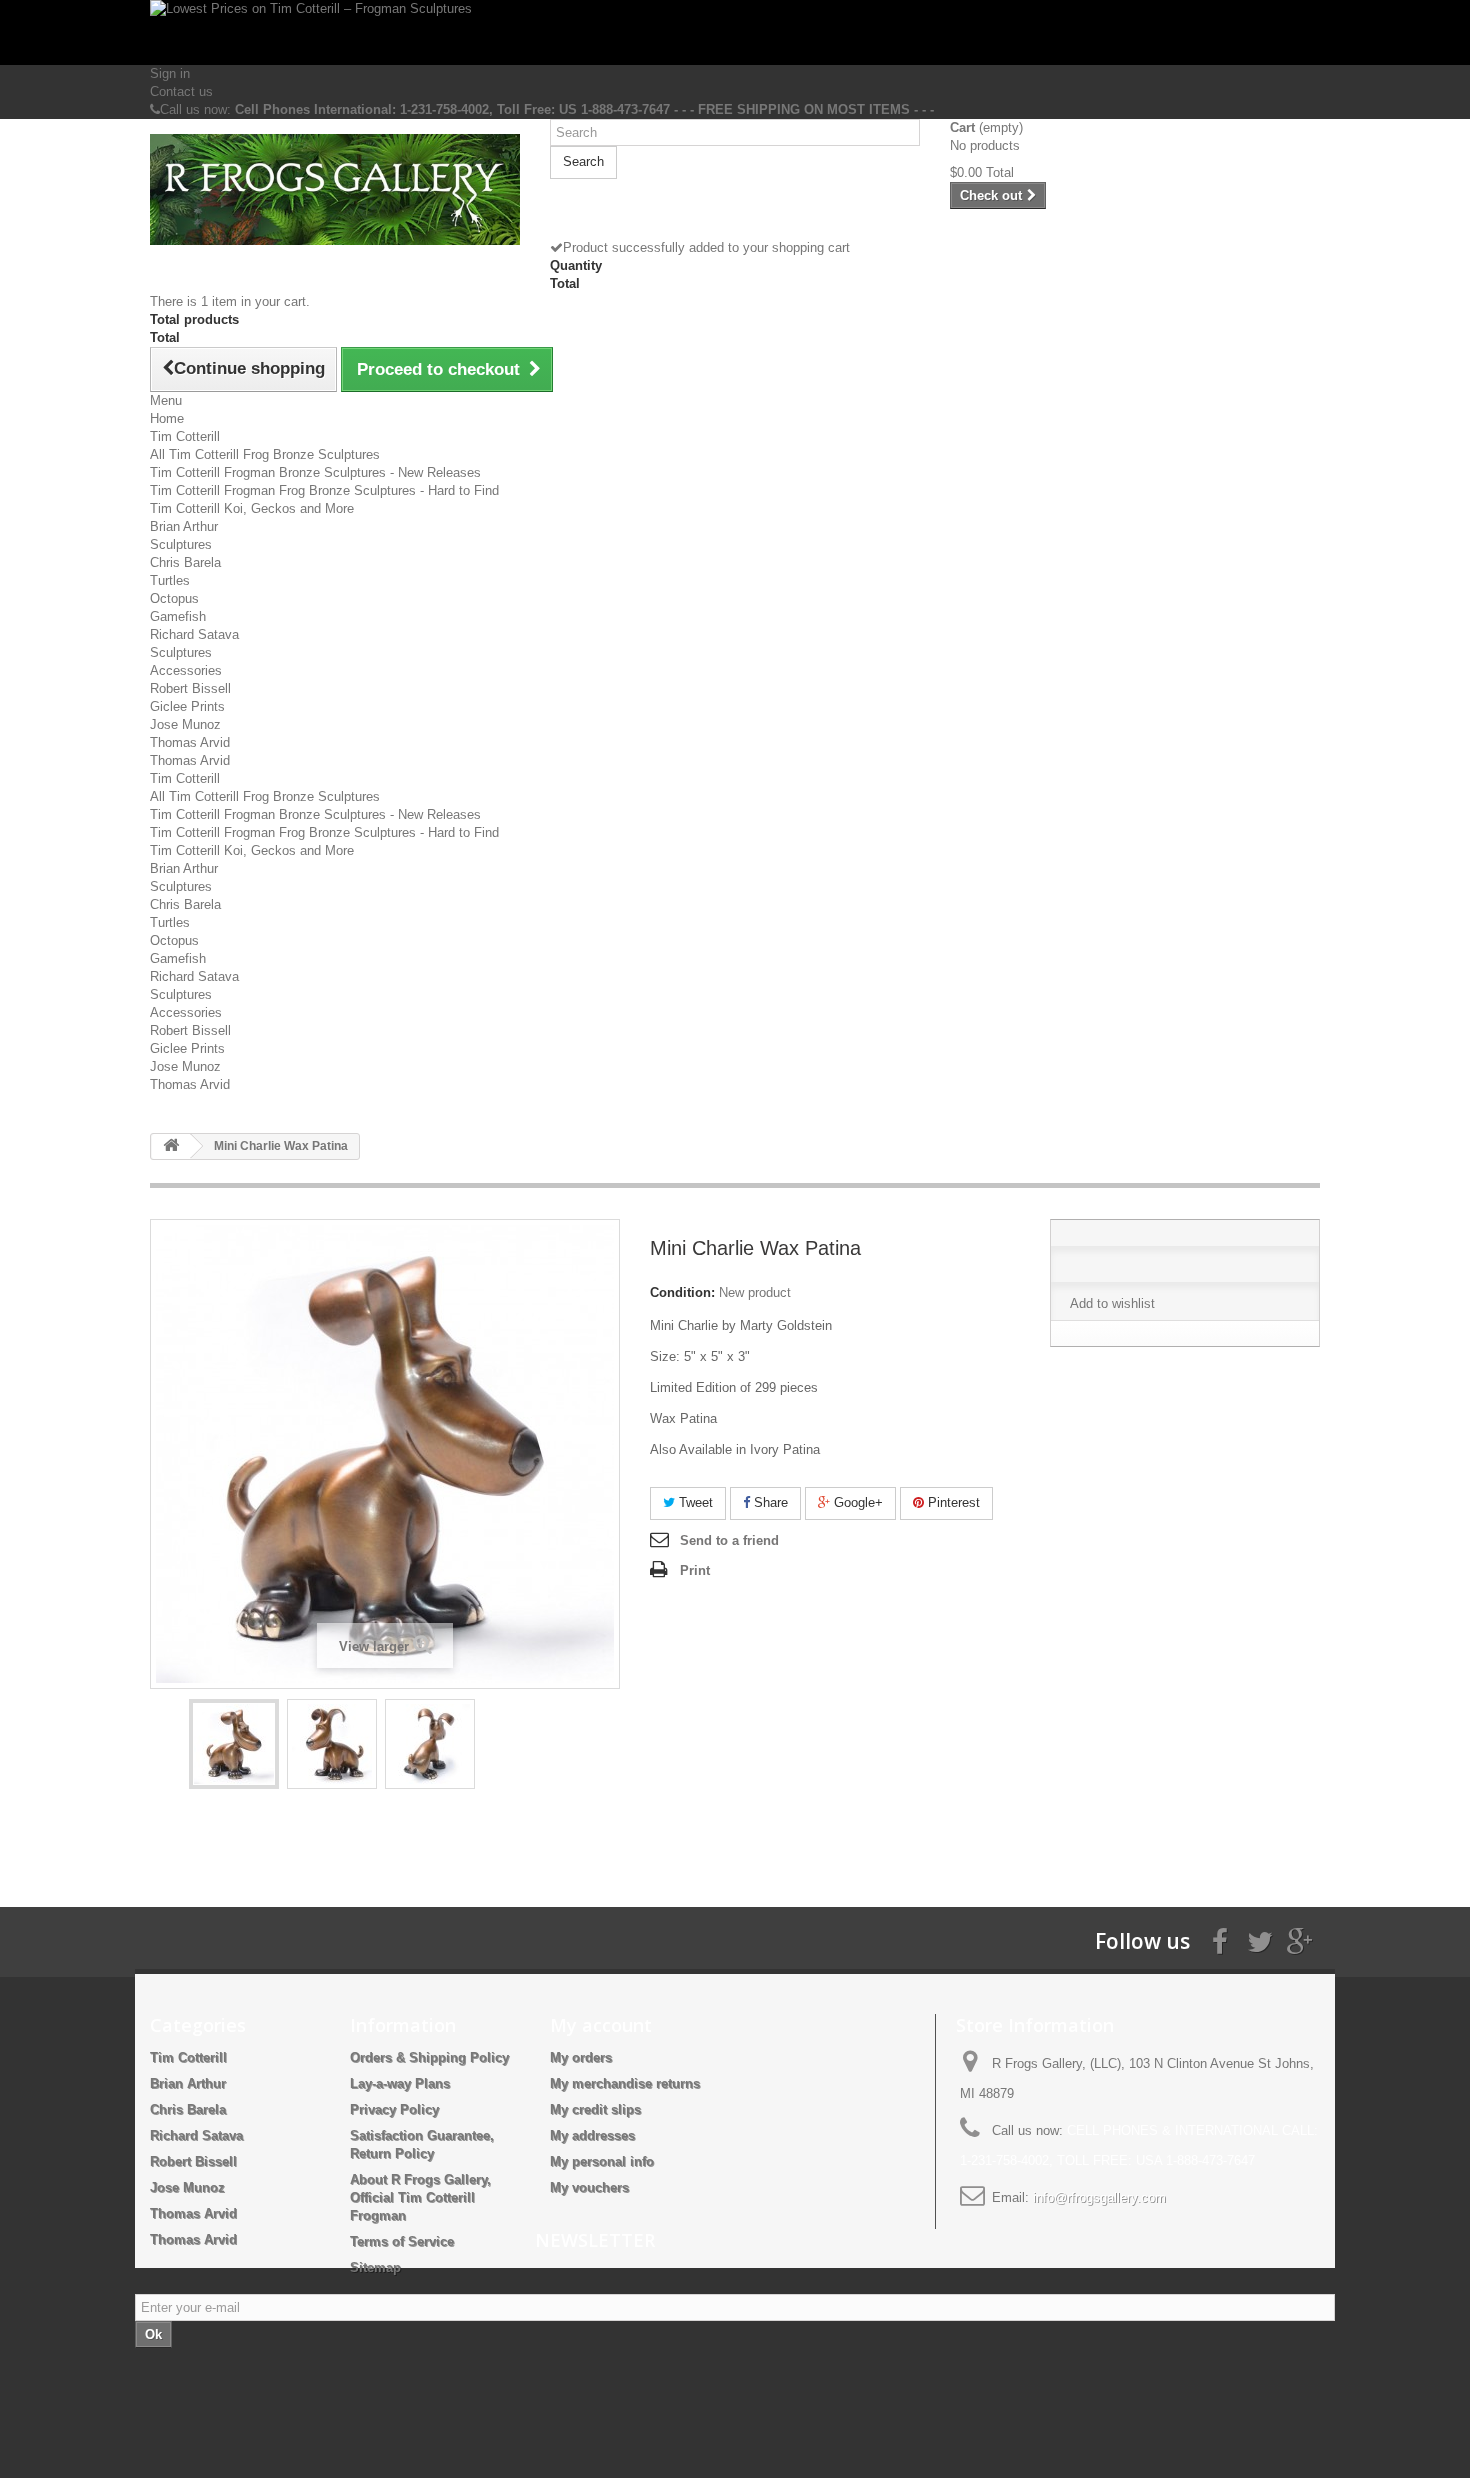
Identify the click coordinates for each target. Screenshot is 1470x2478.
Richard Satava (194, 634)
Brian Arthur (184, 526)
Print (695, 1570)
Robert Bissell (190, 688)
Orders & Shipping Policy (429, 2057)
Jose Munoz (185, 724)
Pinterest (952, 1502)
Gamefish (178, 616)
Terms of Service (402, 2241)
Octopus (174, 598)
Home (167, 418)
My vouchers (589, 2187)
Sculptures (181, 544)
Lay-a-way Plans (400, 2083)
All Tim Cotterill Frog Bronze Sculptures (265, 454)
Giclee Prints (187, 706)
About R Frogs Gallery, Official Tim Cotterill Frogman (420, 2197)
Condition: (682, 1292)
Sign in (170, 73)
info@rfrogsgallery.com (1099, 2197)
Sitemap (375, 2267)
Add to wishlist (1112, 1303)
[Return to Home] (171, 1146)
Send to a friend (729, 1540)
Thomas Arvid (190, 742)
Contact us (181, 91)
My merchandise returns (625, 2083)
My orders (581, 2057)
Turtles (170, 580)
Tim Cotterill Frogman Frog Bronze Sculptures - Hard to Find (324, 490)
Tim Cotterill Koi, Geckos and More (252, 508)
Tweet (694, 1502)
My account (601, 2025)
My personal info (602, 2161)
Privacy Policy (394, 2109)
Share (769, 1502)
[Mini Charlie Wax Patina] (234, 1744)
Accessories (186, 670)
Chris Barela (185, 562)
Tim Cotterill (185, 436)
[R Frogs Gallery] (335, 189)
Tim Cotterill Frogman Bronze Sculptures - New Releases (315, 472)
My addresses (592, 2135)
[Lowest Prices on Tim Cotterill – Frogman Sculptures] (735, 32)
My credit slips (595, 2109)
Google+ (856, 1502)
